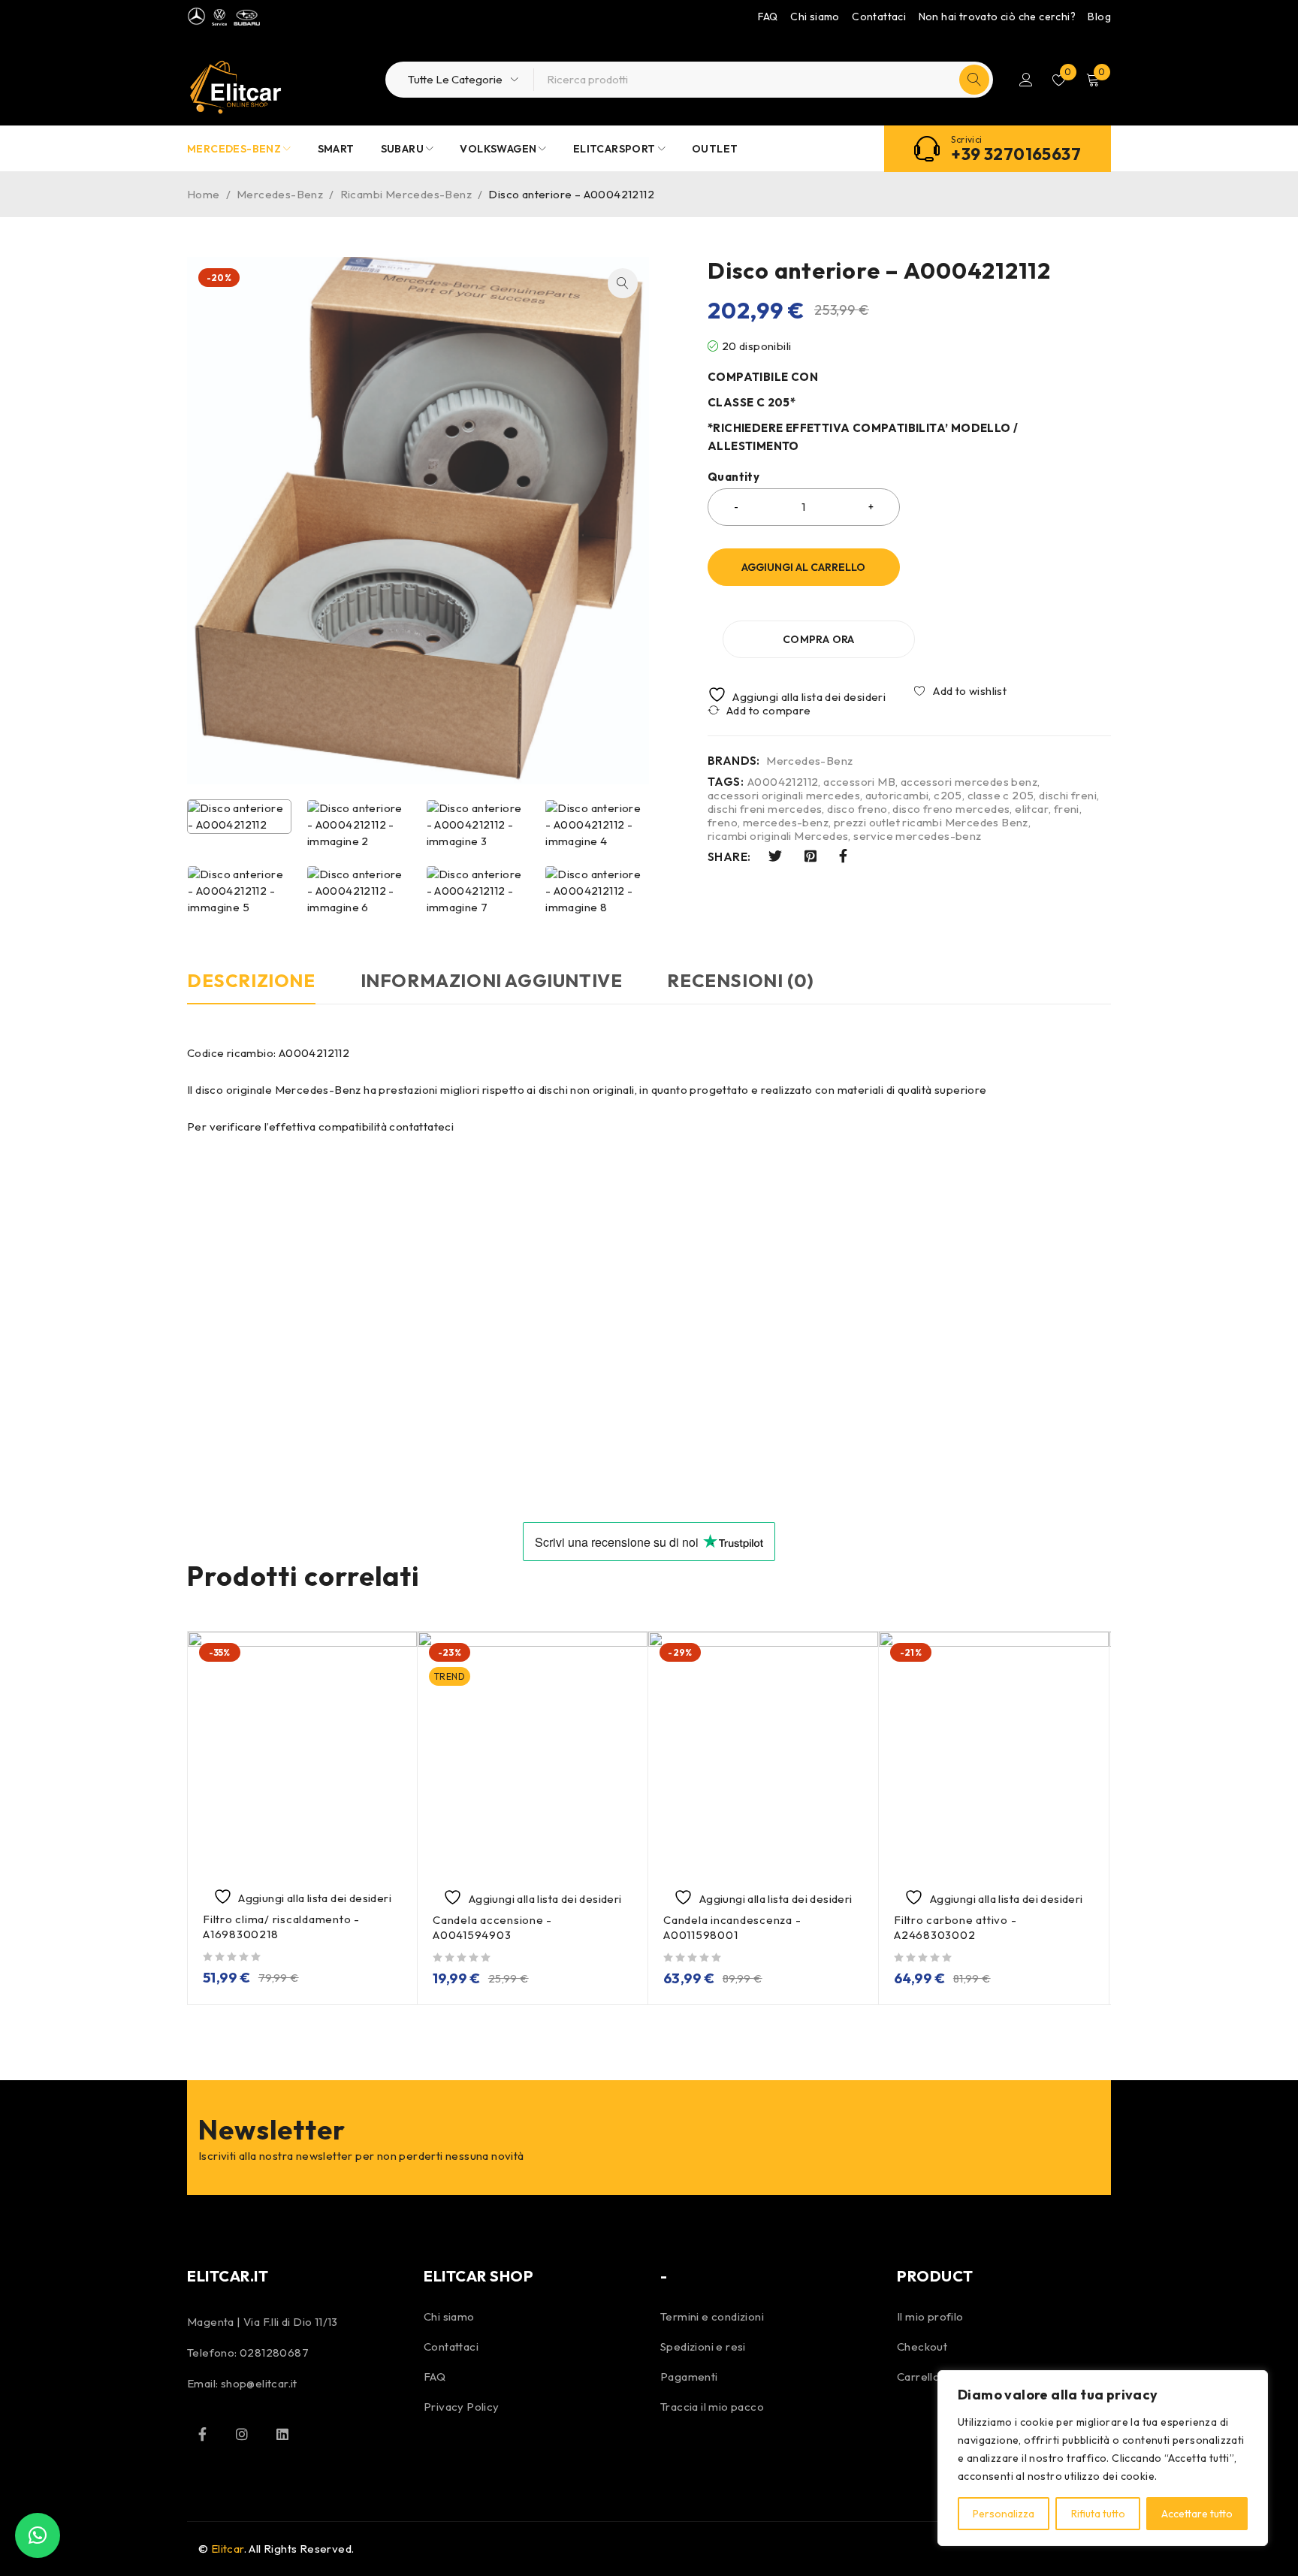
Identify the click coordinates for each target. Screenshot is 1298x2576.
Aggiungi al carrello (803, 567)
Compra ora (819, 639)
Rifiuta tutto (1098, 2514)
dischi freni (1068, 796)
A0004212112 (783, 782)
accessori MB (859, 782)
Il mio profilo (930, 2316)
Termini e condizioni (712, 2316)
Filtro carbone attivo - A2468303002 (955, 1927)
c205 (948, 796)
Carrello (918, 2377)
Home (204, 194)
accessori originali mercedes (784, 796)
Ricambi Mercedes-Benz (406, 194)
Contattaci (879, 17)
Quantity (734, 477)
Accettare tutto (1197, 2514)
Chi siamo (815, 17)
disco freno (857, 809)
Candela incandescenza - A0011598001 (732, 1927)
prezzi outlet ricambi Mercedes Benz (931, 823)
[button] (623, 283)
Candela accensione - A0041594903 (492, 1927)
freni (1067, 809)
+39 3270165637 (1016, 154)
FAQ (768, 17)
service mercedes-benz (917, 836)
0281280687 (274, 2353)
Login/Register (1026, 80)
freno (723, 823)
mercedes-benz (786, 823)
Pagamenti (689, 2377)
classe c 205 (1001, 796)
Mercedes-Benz (280, 194)
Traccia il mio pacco (712, 2407)
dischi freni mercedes (765, 809)
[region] (1103, 2458)
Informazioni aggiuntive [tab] (492, 980)
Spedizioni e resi (703, 2346)
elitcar (1032, 809)
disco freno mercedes (951, 809)
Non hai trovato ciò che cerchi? (997, 17)
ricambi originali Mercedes (778, 836)
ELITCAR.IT (228, 2276)
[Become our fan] (202, 2434)
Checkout (922, 2346)
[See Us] (242, 2434)
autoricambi (897, 796)
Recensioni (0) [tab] (740, 980)
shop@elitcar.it (259, 2383)
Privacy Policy (462, 2407)
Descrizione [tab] (251, 980)
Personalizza (1004, 2514)
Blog (1099, 17)
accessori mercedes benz (969, 782)
